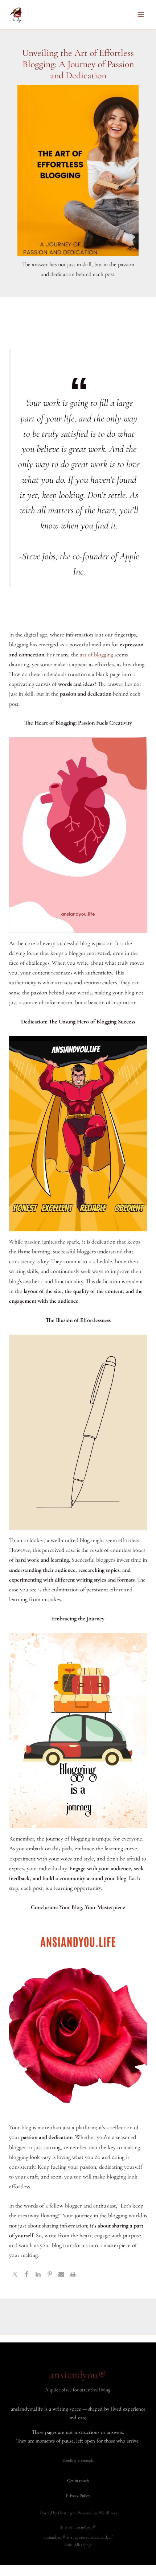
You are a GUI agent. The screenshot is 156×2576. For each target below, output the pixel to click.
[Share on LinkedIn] (38, 2275)
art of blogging (97, 655)
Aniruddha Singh (78, 2545)
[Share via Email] (61, 2275)
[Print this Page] (73, 2275)
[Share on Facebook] (26, 2275)
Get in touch (78, 2481)
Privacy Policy (78, 2495)
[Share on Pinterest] (50, 2275)
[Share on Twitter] (15, 2275)
